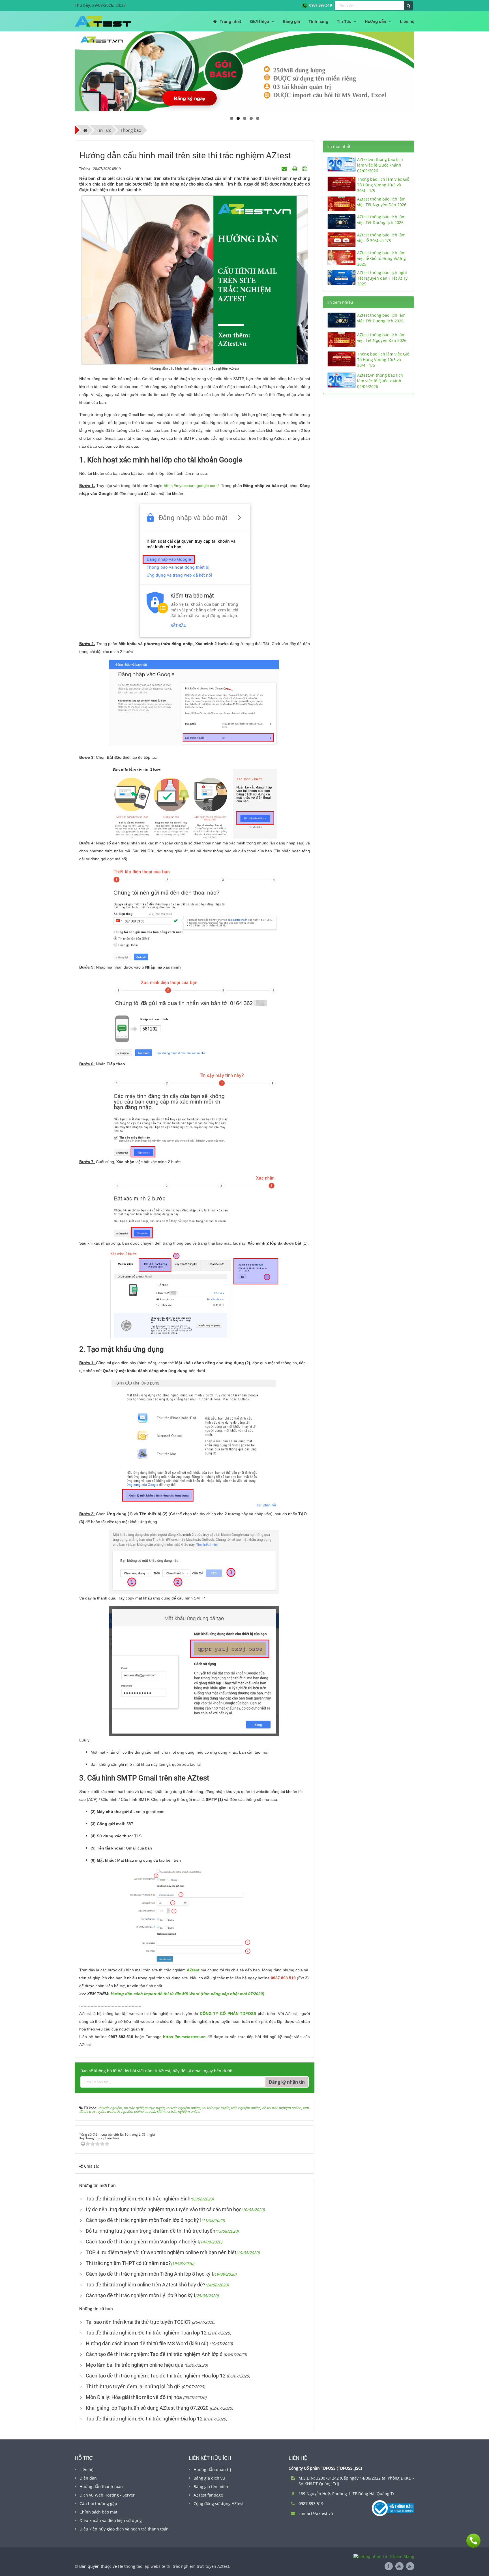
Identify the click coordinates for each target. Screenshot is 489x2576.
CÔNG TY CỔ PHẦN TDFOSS (228, 2014)
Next (423, 71)
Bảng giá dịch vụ (209, 2478)
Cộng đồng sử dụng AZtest (219, 2503)
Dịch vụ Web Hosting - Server (107, 2495)
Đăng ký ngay (190, 98)
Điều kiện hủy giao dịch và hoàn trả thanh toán (124, 2529)
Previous (66, 71)
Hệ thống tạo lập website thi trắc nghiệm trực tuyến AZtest (174, 2566)
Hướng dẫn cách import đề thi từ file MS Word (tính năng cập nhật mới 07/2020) (187, 1994)
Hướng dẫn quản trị (212, 2470)
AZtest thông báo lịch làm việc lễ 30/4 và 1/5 (381, 238)
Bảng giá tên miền (211, 2486)
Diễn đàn (88, 2478)
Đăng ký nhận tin (287, 2082)
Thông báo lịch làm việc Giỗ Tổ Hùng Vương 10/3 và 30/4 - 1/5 (383, 185)
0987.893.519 (320, 5)
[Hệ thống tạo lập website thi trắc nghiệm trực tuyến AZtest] (103, 21)
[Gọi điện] (473, 2541)
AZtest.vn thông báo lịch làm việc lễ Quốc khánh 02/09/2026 (380, 165)
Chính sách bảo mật (98, 2512)
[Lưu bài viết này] (305, 168)
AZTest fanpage (208, 2495)
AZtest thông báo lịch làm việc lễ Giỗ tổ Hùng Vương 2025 (381, 258)
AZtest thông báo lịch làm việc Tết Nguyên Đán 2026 (382, 202)
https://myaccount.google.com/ (191, 486)
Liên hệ (86, 2470)
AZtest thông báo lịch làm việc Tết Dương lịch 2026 (381, 220)
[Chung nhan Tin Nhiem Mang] (384, 2556)
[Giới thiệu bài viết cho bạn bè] (285, 168)
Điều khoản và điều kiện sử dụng (111, 2520)
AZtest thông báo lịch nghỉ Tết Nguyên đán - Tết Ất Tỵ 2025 (382, 278)
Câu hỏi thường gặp (98, 2503)
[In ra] (295, 168)
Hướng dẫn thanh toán (101, 2486)
